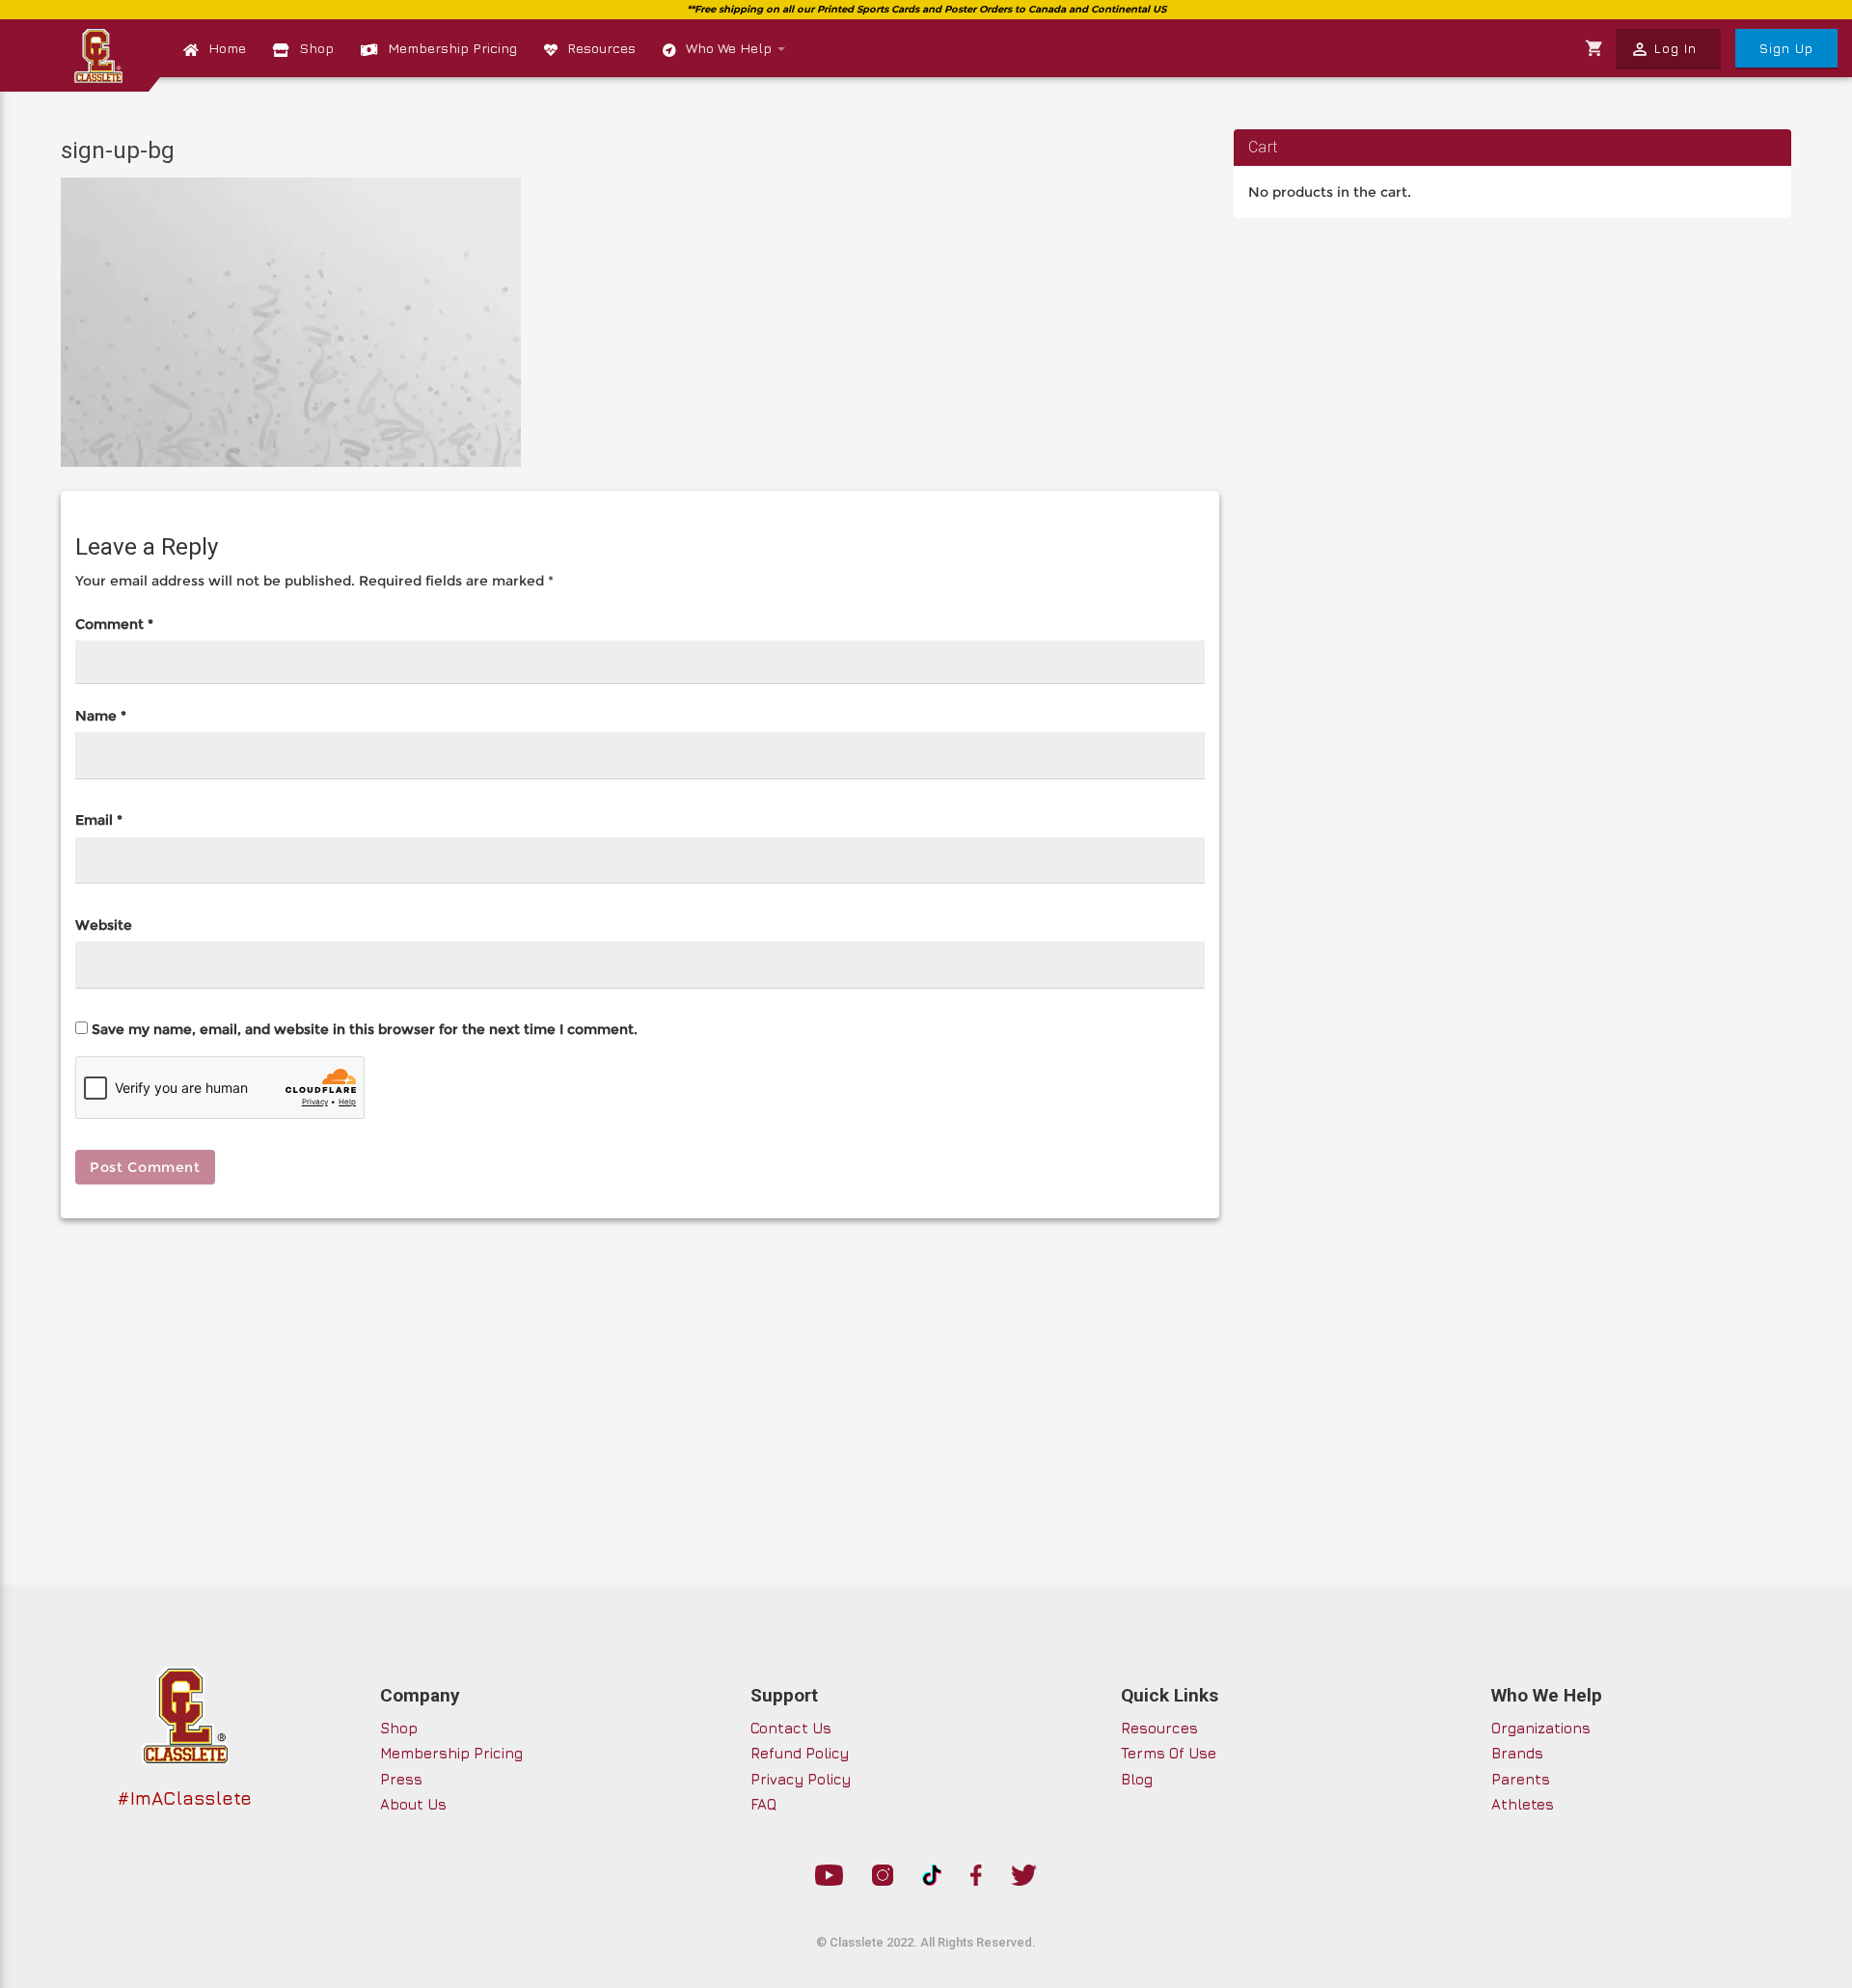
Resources (601, 48)
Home (227, 48)
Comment (114, 624)
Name (101, 716)
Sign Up (1786, 48)
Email (99, 820)
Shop (316, 48)
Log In (1663, 49)
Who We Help (731, 48)
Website (104, 925)
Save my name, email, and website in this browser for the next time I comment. (365, 1029)
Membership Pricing (452, 48)
